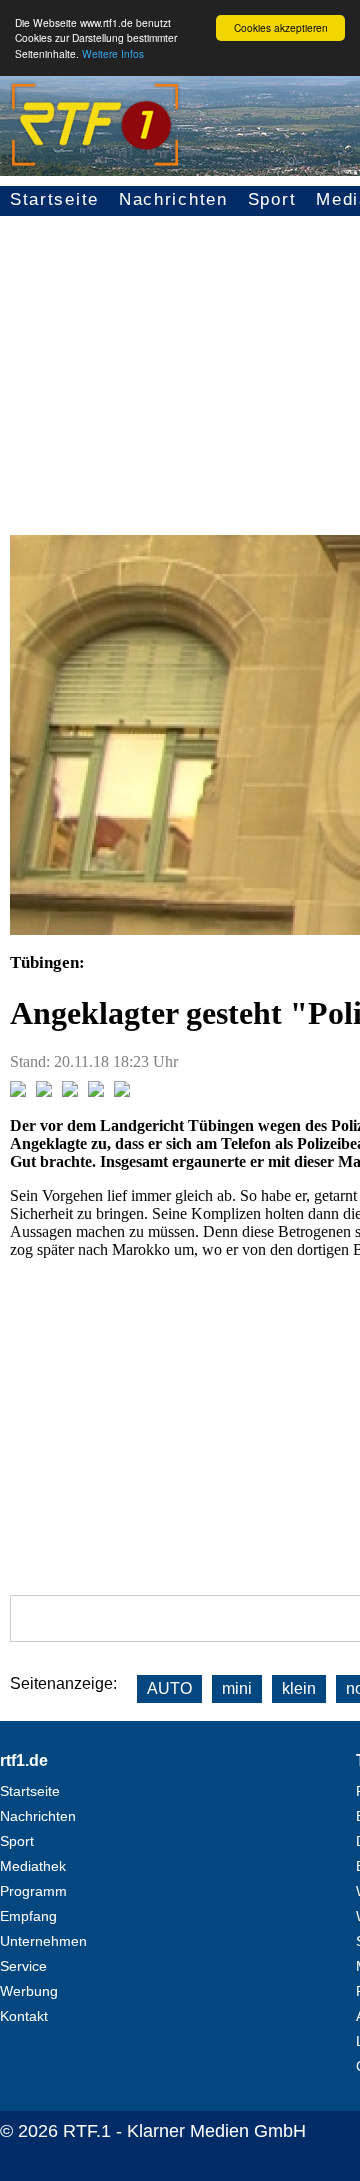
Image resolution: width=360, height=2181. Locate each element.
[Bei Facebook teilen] (18, 1091)
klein (299, 1688)
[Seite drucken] (122, 1091)
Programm (33, 1891)
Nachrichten (173, 199)
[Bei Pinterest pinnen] (96, 1091)
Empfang (28, 1916)
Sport (272, 199)
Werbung (29, 1991)
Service (23, 1966)
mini (237, 1688)
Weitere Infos (113, 53)
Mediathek (33, 1866)
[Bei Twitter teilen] (44, 1091)
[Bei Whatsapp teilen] (70, 1091)
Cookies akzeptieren (281, 27)
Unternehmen (43, 1941)
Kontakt (24, 2016)
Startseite (54, 199)
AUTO (169, 1688)
